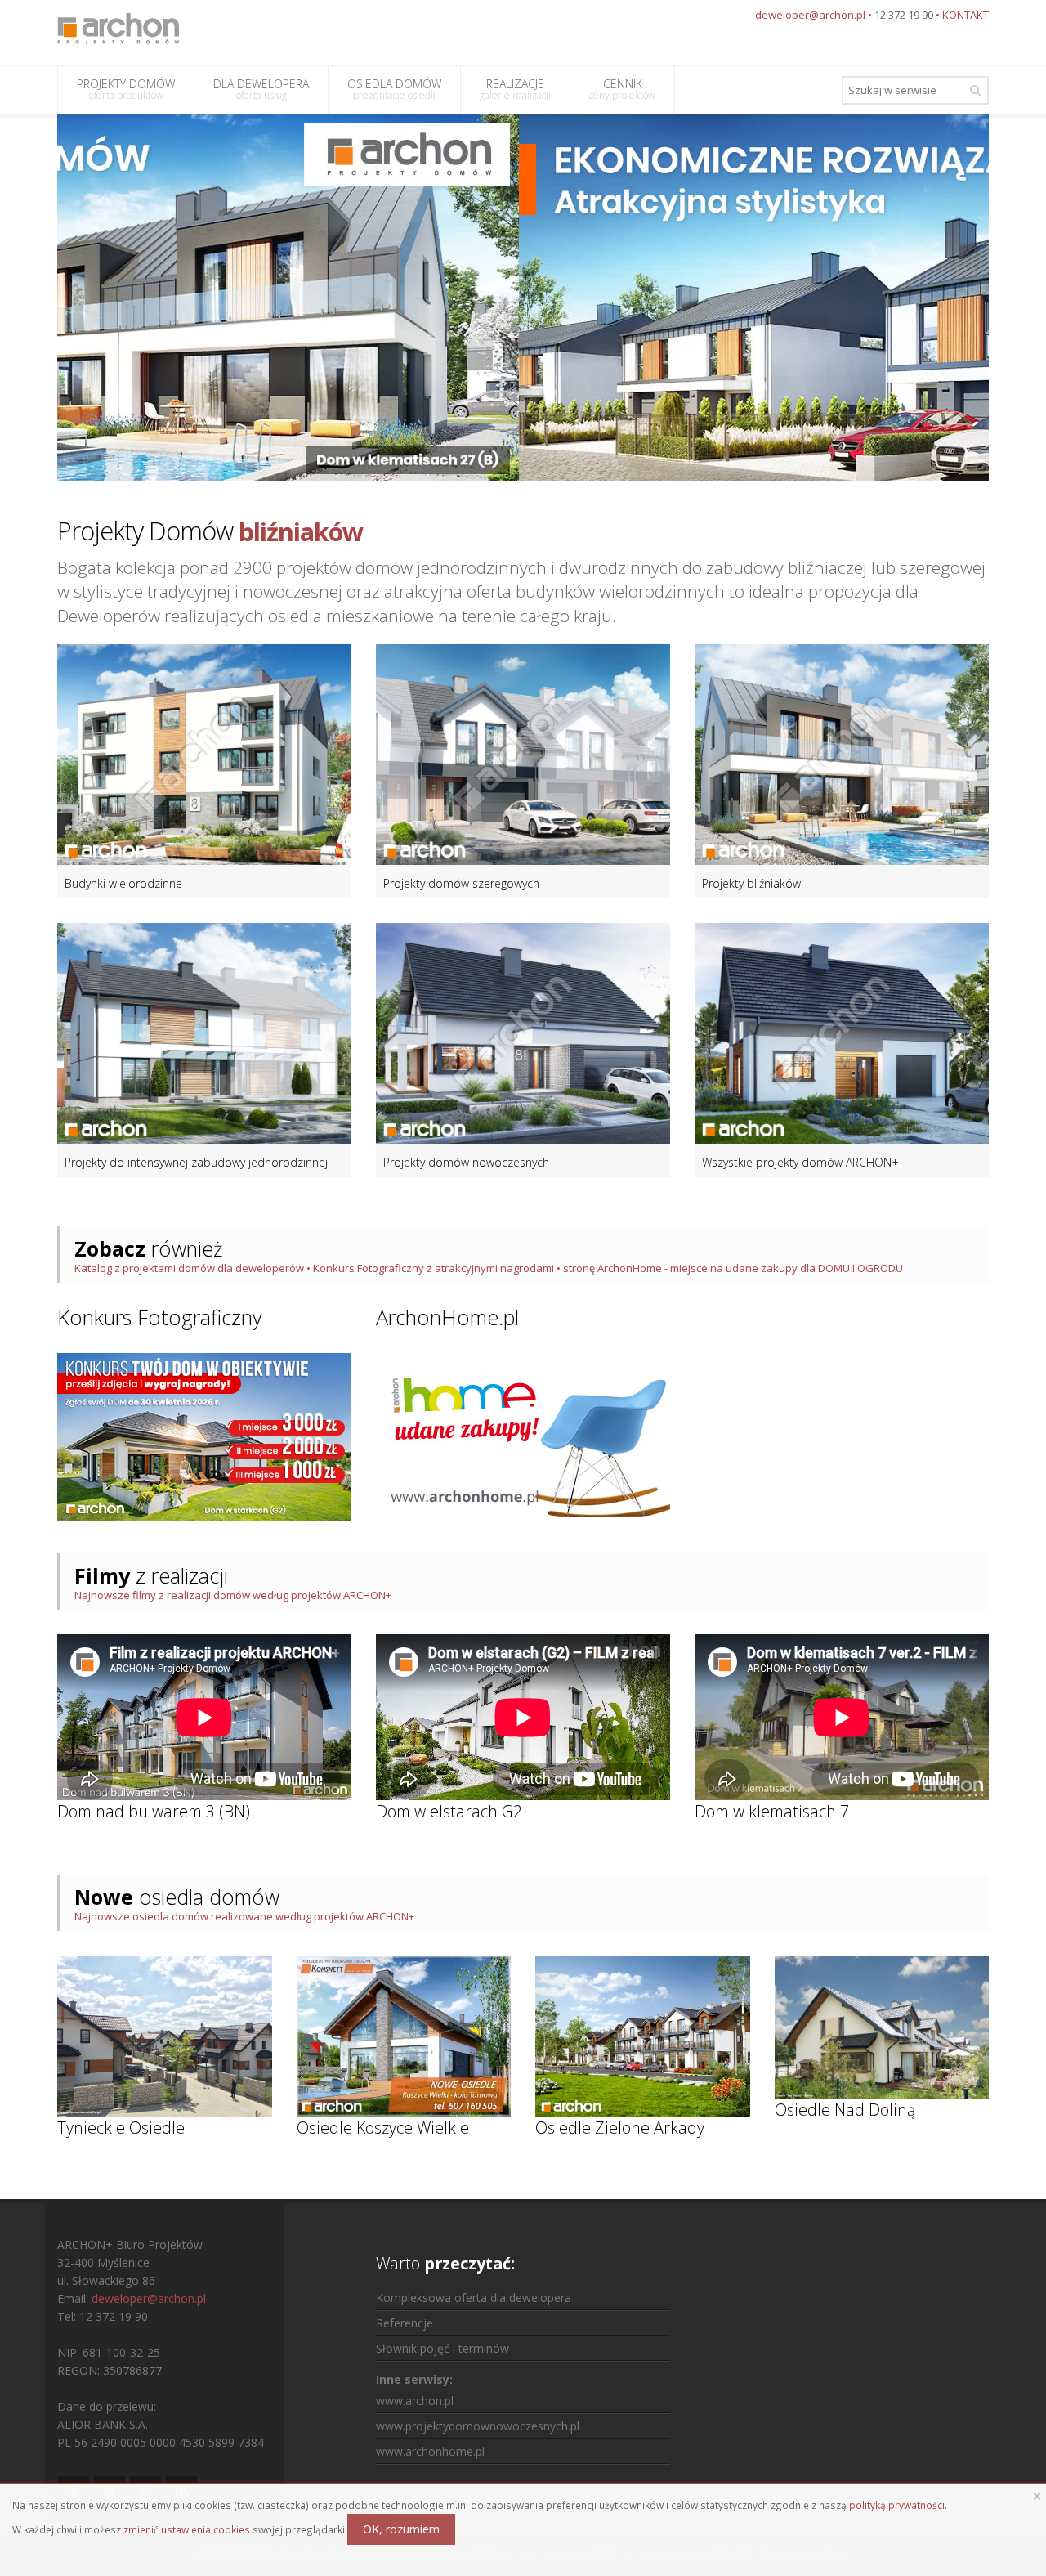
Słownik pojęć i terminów (443, 2348)
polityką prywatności (897, 2505)
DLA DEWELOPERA (261, 89)
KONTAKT (966, 15)
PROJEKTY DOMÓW (126, 89)
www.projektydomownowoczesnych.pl (478, 2426)
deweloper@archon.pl (810, 15)
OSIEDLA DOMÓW (394, 89)
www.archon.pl (415, 2401)
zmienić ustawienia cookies (187, 2529)
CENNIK (622, 89)
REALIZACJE (515, 89)
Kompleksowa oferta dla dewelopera (474, 2298)
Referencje (405, 2323)
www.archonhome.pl (430, 2451)
